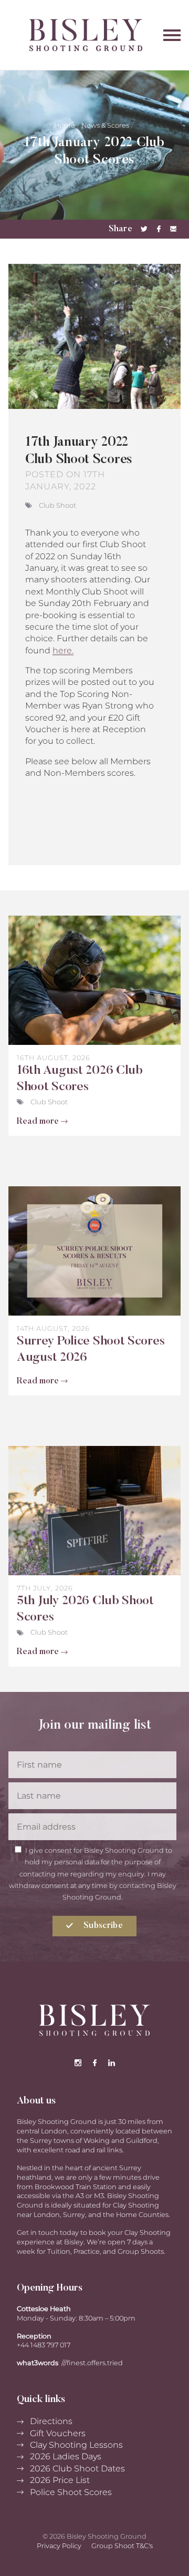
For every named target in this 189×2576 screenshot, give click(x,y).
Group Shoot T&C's (122, 2546)
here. (63, 650)
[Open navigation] (172, 35)
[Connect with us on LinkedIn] (111, 2063)
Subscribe (102, 1926)
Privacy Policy (59, 2546)
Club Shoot (57, 505)
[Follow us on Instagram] (78, 2063)
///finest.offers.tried (92, 2363)
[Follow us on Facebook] (94, 2063)
